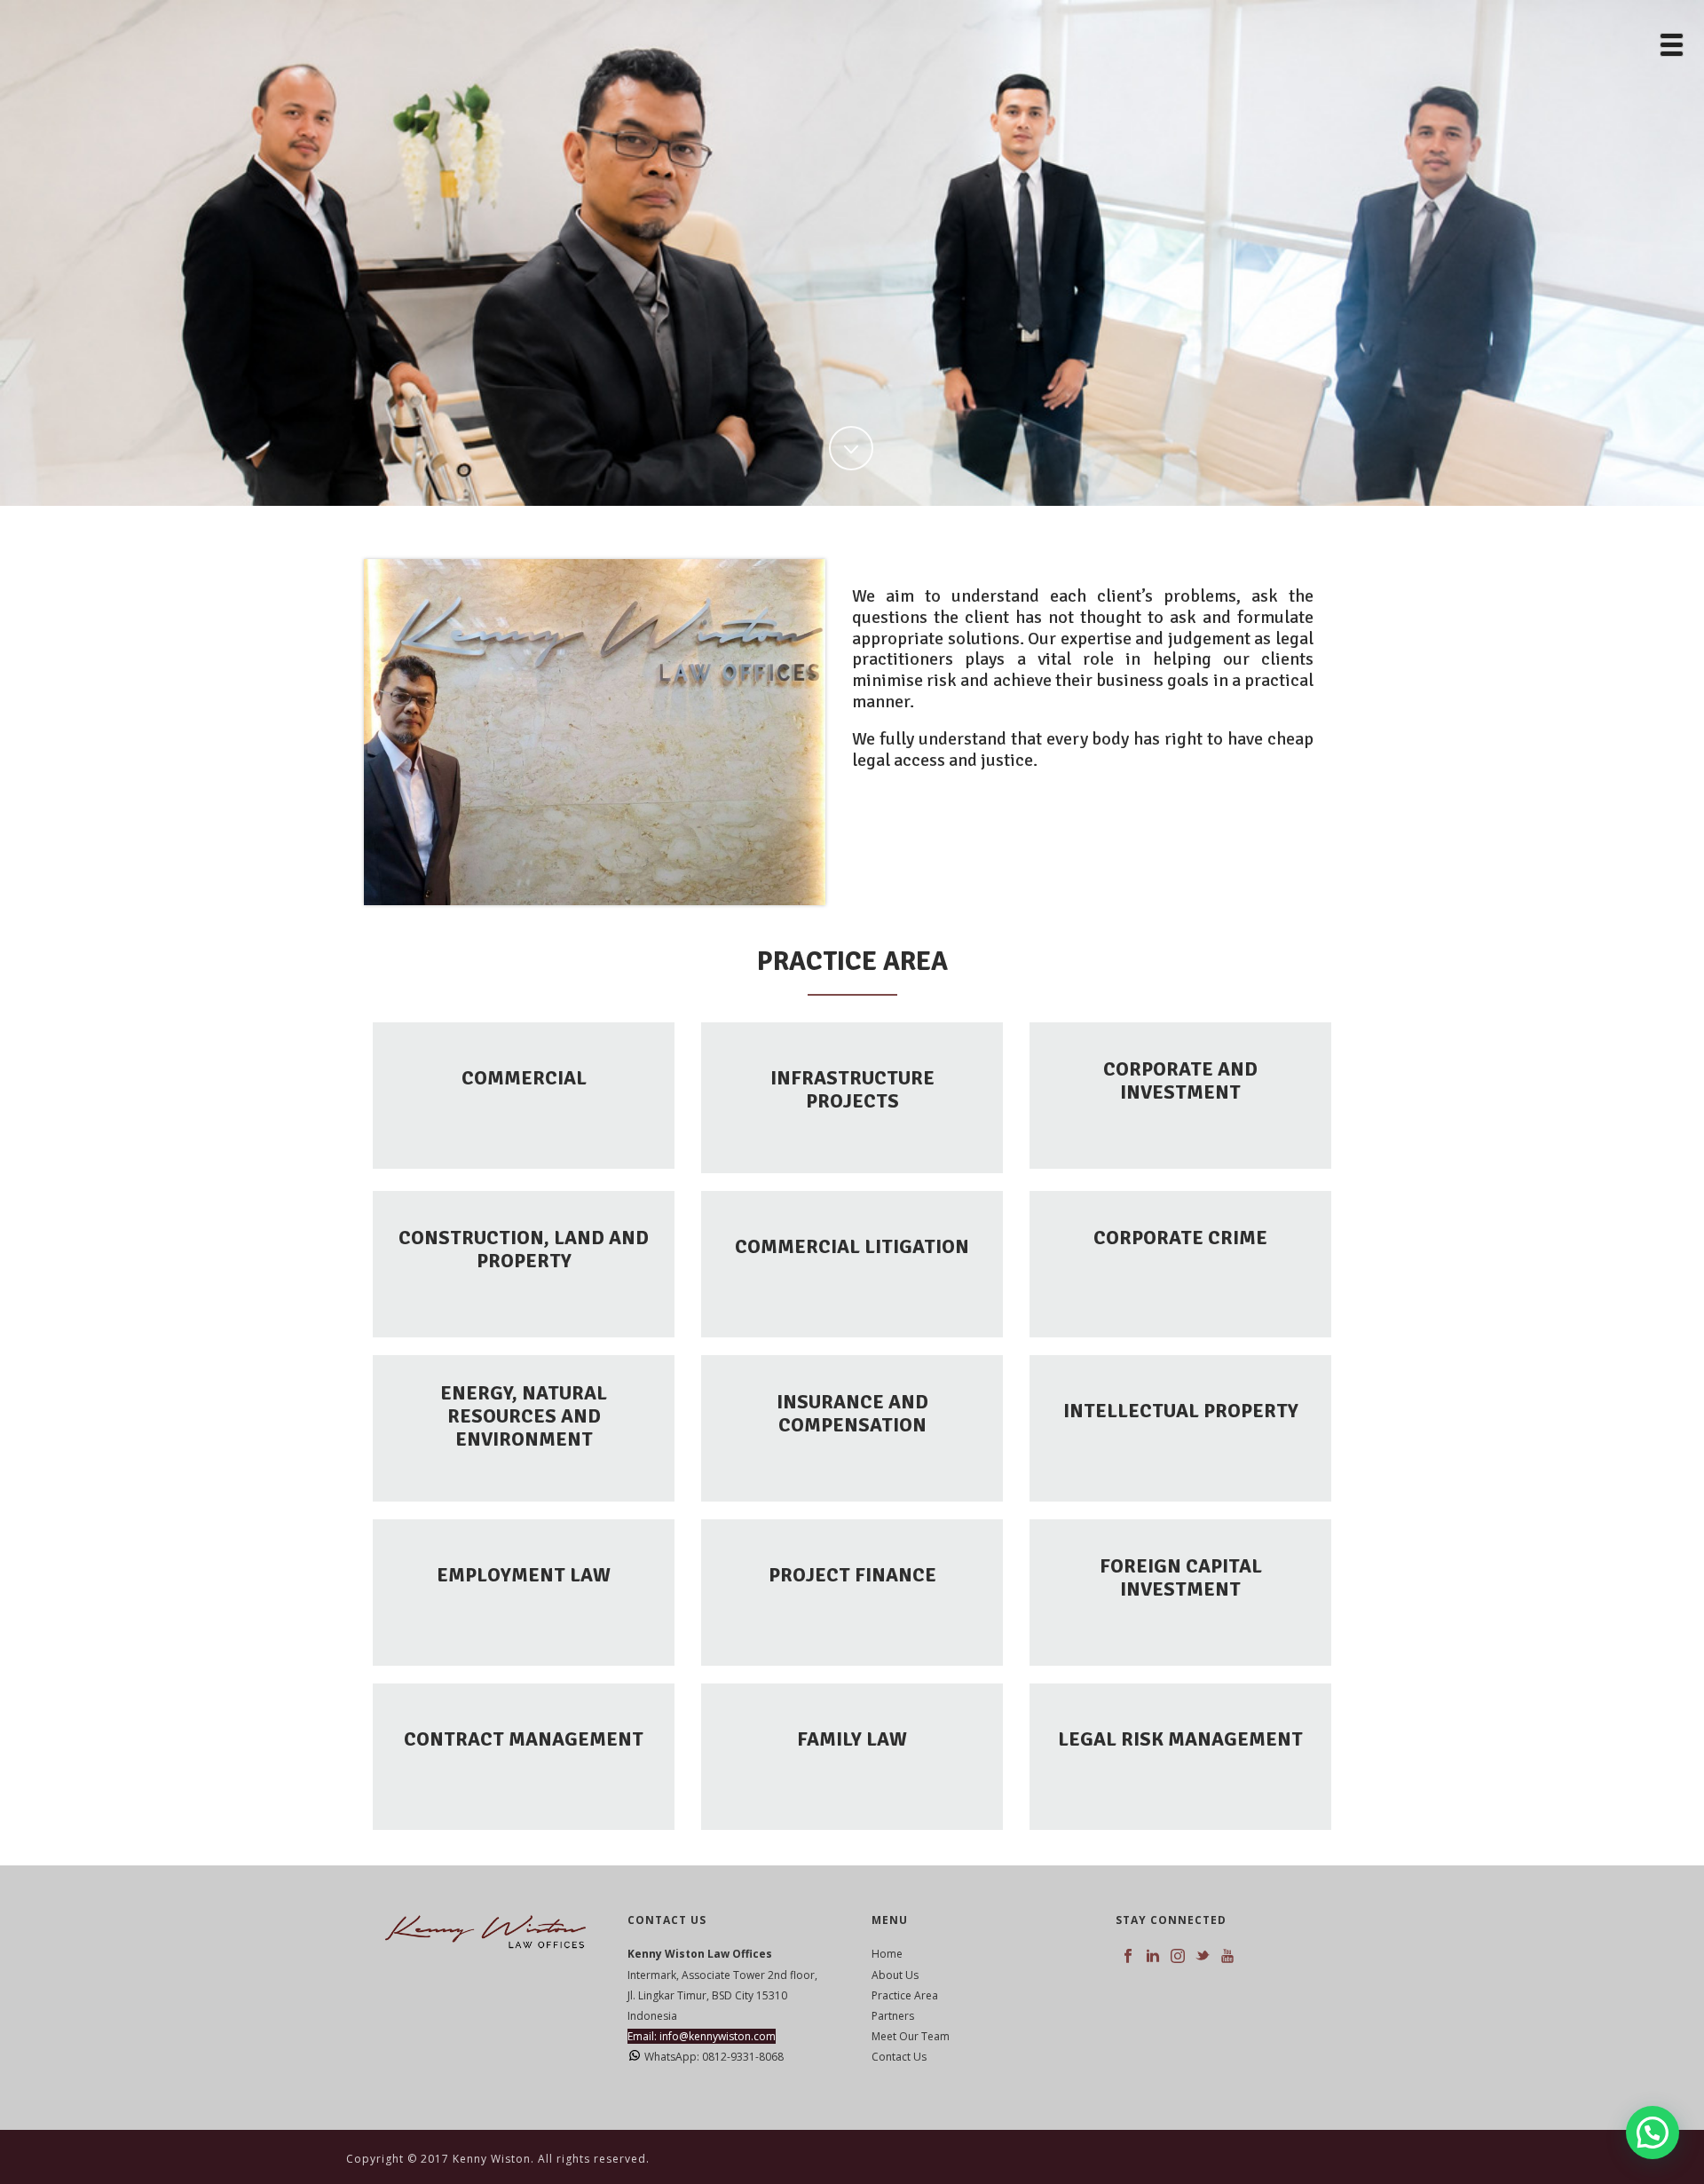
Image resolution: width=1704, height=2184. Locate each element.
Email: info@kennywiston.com (702, 2036)
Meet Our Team (911, 2036)
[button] (1653, 2133)
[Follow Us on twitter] (1203, 1957)
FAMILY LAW (852, 1739)
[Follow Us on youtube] (1227, 1957)
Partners (893, 2016)
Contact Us (899, 2057)
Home (887, 1954)
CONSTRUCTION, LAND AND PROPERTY (524, 1249)
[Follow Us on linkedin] (1153, 1957)
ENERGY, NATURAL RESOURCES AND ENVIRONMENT (524, 1416)
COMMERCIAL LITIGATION (852, 1246)
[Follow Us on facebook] (1128, 1957)
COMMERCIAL (524, 1078)
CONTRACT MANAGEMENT (524, 1739)
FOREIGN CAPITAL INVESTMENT (1181, 1577)
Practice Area (905, 1995)
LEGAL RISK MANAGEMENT (1180, 1739)
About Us (895, 1975)
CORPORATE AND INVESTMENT (1180, 1080)
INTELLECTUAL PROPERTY (1181, 1411)
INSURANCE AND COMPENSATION (852, 1413)
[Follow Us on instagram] (1178, 1957)
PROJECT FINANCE (852, 1575)
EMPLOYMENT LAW (524, 1575)
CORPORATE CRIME (1180, 1238)
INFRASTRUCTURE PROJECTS (852, 1089)
